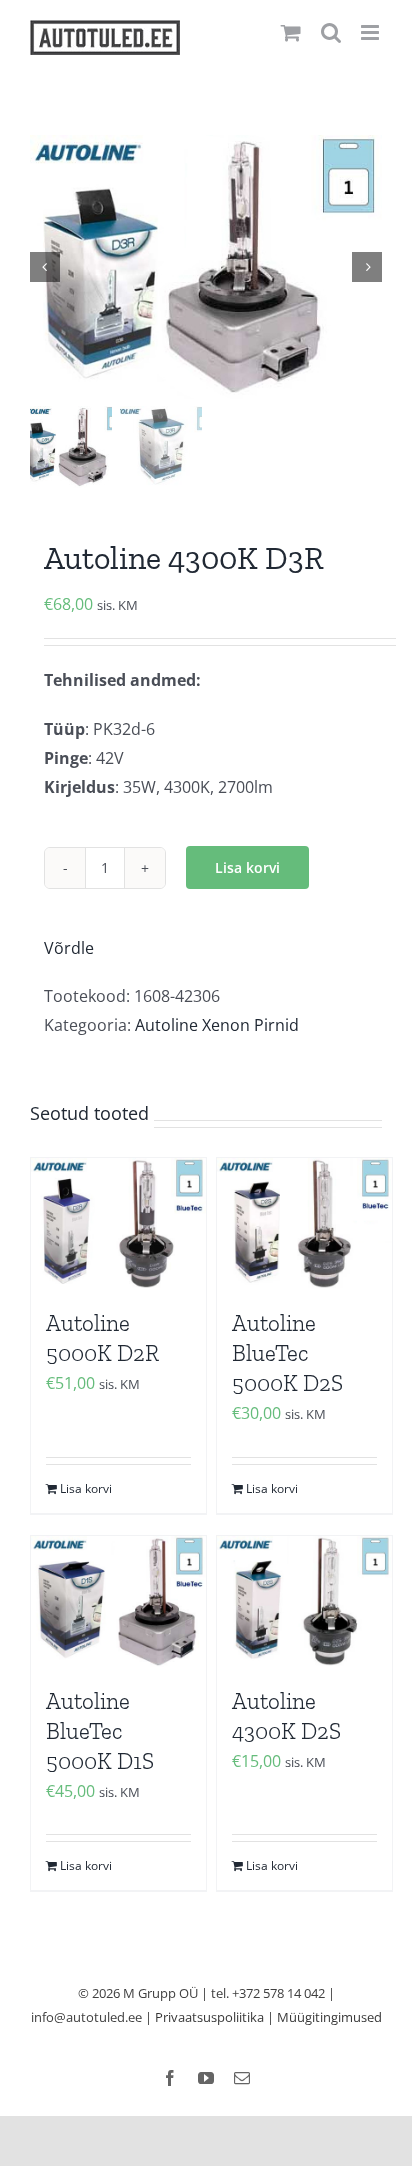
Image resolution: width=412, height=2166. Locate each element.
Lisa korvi (247, 867)
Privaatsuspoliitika (209, 2017)
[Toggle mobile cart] (291, 32)
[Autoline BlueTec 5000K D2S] (304, 1223)
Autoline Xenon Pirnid (217, 1025)
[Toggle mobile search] (331, 32)
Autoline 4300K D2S (286, 1716)
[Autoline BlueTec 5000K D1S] (118, 1601)
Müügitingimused (329, 2017)
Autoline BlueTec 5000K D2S (287, 1353)
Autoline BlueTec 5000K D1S (100, 1731)
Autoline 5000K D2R (102, 1338)
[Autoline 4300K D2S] (304, 1601)
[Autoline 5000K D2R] (118, 1223)
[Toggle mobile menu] (371, 32)
